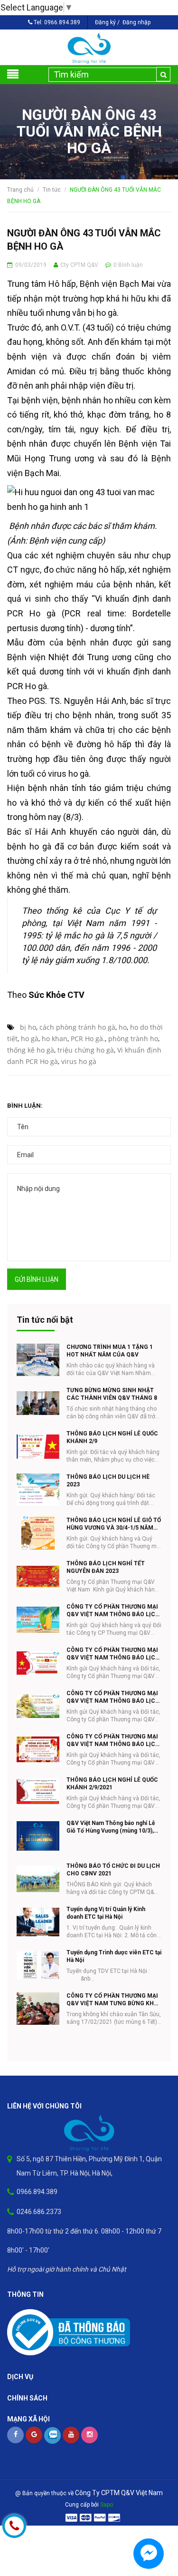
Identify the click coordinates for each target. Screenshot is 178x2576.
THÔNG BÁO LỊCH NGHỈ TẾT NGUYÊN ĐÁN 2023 (106, 1567)
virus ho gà (79, 1061)
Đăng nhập (136, 22)
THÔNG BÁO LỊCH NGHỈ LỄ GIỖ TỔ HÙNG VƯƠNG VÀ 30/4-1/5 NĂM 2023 (114, 1524)
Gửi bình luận (37, 1279)
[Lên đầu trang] (154, 2521)
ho (123, 1027)
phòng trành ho (133, 1039)
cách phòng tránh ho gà (77, 1027)
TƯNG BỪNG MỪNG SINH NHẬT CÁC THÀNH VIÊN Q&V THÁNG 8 (112, 1394)
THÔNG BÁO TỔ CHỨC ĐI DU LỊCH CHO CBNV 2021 (113, 1870)
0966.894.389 (62, 22)
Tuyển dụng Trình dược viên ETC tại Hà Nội (114, 1956)
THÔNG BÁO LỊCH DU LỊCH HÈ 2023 (108, 1481)
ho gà (30, 1039)
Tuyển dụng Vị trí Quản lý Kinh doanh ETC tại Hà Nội (106, 1913)
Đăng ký (105, 22)
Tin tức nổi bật (45, 1320)
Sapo (107, 2505)
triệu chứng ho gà (86, 1050)
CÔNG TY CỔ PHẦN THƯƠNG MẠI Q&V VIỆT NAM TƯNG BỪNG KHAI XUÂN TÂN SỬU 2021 (113, 2000)
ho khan (55, 1039)
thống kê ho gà (31, 1050)
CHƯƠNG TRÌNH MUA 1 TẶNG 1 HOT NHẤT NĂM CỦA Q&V (110, 1351)
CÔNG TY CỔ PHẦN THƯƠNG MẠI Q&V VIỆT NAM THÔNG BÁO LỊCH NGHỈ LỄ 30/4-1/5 (113, 1654)
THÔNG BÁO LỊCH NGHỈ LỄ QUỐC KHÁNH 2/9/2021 (112, 1784)
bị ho (28, 1027)
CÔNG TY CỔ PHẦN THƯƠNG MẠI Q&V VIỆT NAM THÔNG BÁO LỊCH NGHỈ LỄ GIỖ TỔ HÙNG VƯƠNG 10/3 (113, 1697)
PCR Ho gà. (88, 1039)
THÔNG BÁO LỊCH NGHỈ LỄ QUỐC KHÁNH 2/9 (112, 1437)
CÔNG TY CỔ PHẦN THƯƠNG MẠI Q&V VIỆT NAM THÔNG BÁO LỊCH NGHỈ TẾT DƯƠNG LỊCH (113, 1741)
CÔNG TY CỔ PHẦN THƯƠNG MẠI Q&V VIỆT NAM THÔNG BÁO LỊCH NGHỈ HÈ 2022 (113, 1611)
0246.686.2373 (39, 2212)
